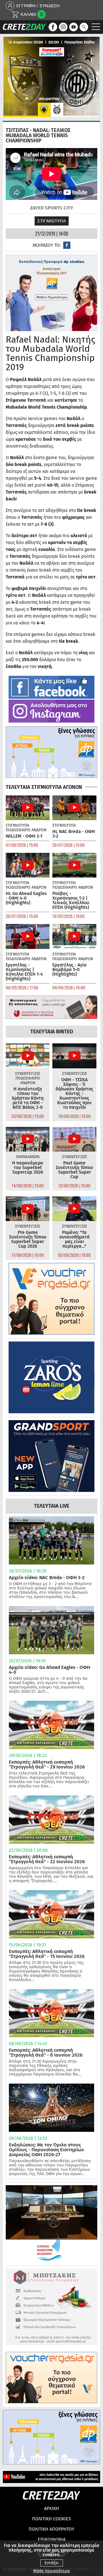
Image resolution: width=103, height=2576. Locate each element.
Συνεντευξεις (28, 1074)
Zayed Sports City (52, 208)
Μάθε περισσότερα (51, 2571)
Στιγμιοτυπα (52, 221)
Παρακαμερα (28, 1157)
